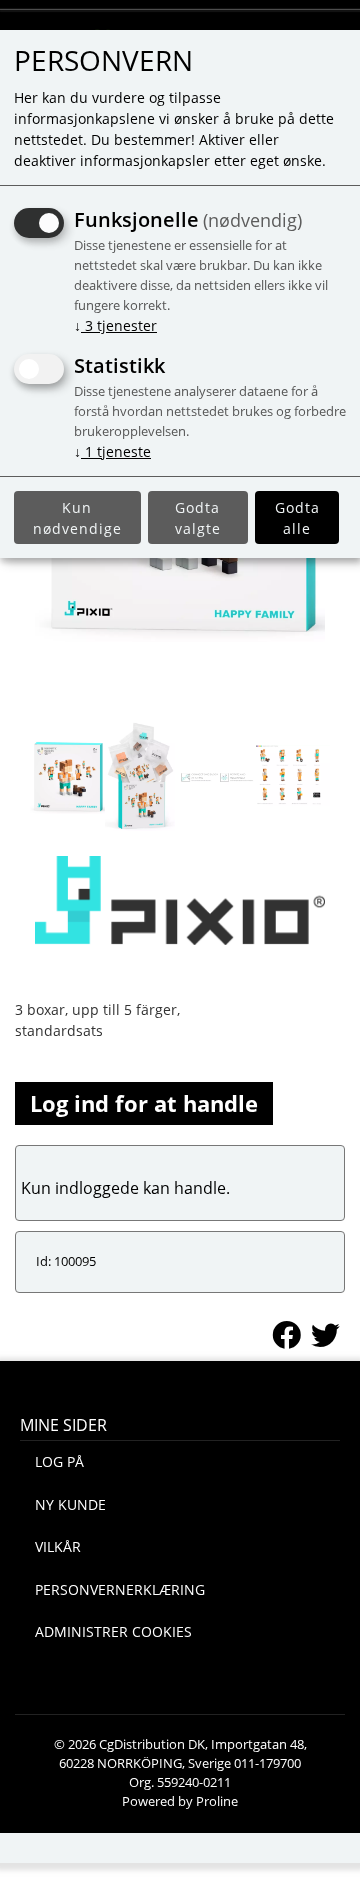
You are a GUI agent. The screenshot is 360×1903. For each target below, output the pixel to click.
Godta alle (297, 518)
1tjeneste (112, 451)
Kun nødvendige (77, 518)
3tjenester (115, 325)
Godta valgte (198, 518)
